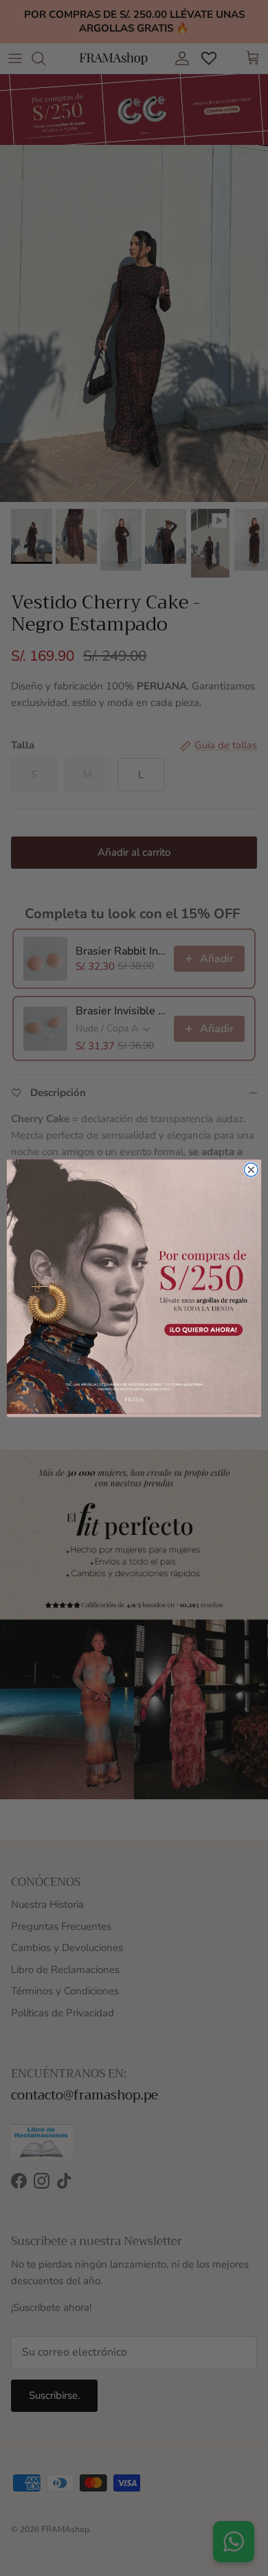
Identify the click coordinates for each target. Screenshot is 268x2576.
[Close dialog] (251, 1170)
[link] (134, 1286)
